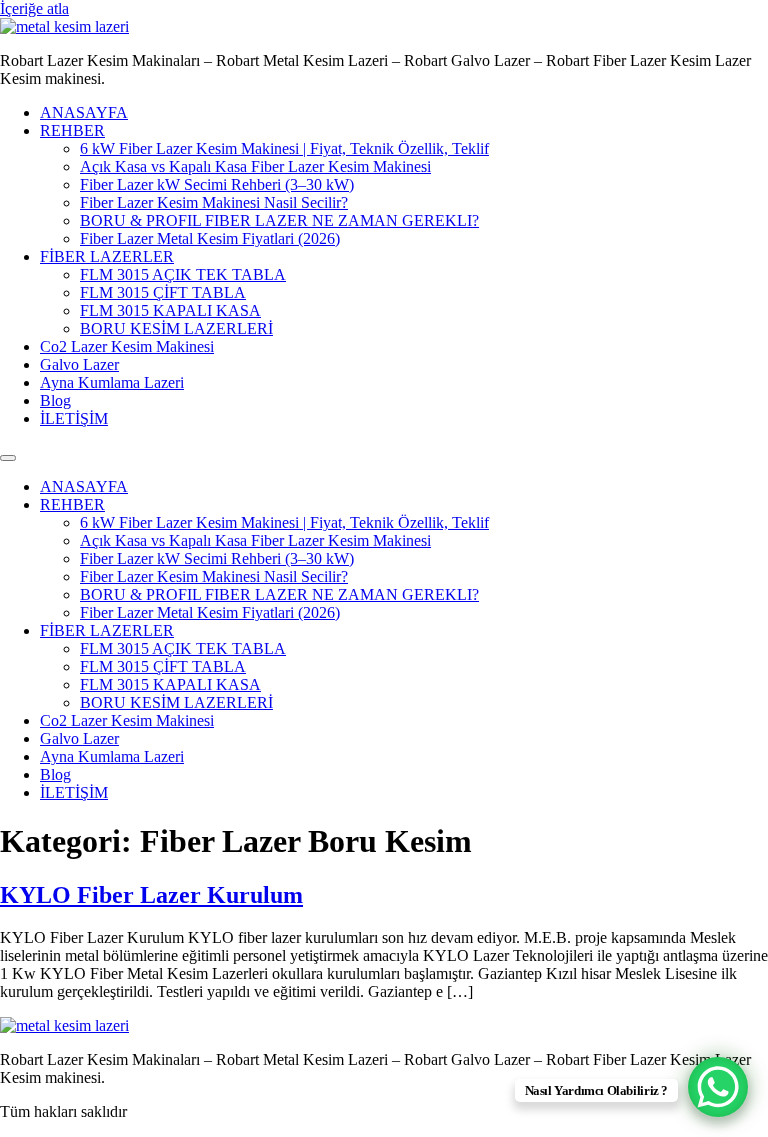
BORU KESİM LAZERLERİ (176, 328)
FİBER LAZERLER (107, 256)
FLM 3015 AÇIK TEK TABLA (183, 274)
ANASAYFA (84, 112)
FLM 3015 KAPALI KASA (170, 310)
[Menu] (8, 458)
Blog (55, 400)
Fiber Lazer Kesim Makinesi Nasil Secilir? (214, 202)
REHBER (72, 130)
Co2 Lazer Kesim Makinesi (127, 346)
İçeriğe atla (34, 8)
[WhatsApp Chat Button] (718, 1087)
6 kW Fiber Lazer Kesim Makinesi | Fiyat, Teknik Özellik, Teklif (284, 148)
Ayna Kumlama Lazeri (112, 382)
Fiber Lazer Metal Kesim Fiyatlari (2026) (210, 238)
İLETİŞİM (74, 418)
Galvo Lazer (79, 364)
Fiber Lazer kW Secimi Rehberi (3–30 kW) (217, 184)
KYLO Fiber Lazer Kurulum (151, 895)
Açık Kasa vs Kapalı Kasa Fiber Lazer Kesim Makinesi (255, 166)
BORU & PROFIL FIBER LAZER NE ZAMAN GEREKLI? (279, 220)
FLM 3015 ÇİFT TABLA (163, 292)
